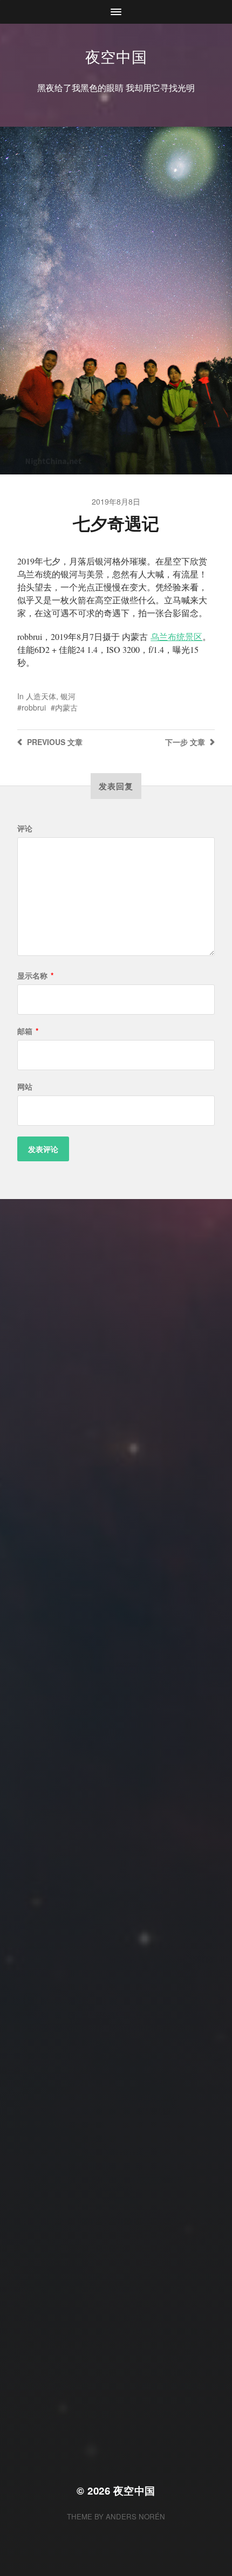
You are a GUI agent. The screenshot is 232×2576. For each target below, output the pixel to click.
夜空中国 (116, 56)
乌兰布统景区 (176, 636)
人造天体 (41, 696)
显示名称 (35, 975)
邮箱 (28, 1031)
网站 (25, 1086)
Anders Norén (135, 2516)
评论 (25, 828)
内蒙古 (66, 707)
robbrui (34, 707)
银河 (68, 696)
